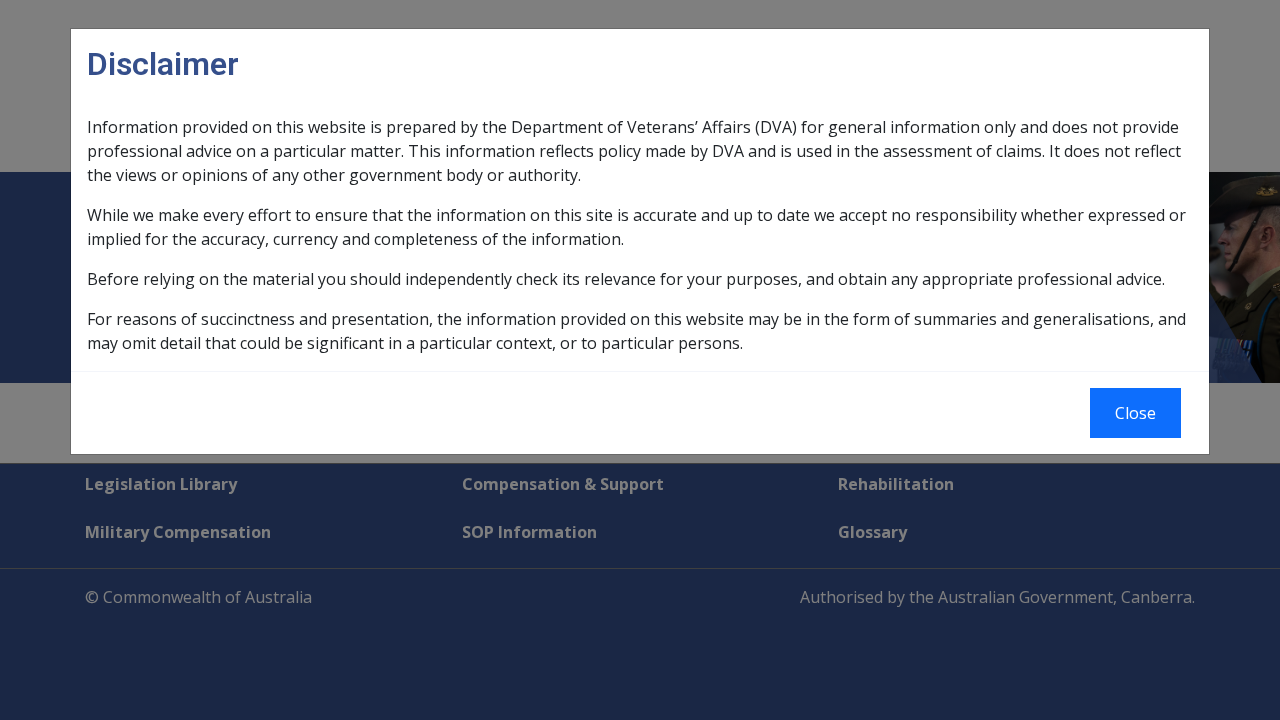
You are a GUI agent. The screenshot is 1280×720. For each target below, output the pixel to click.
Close (1135, 413)
